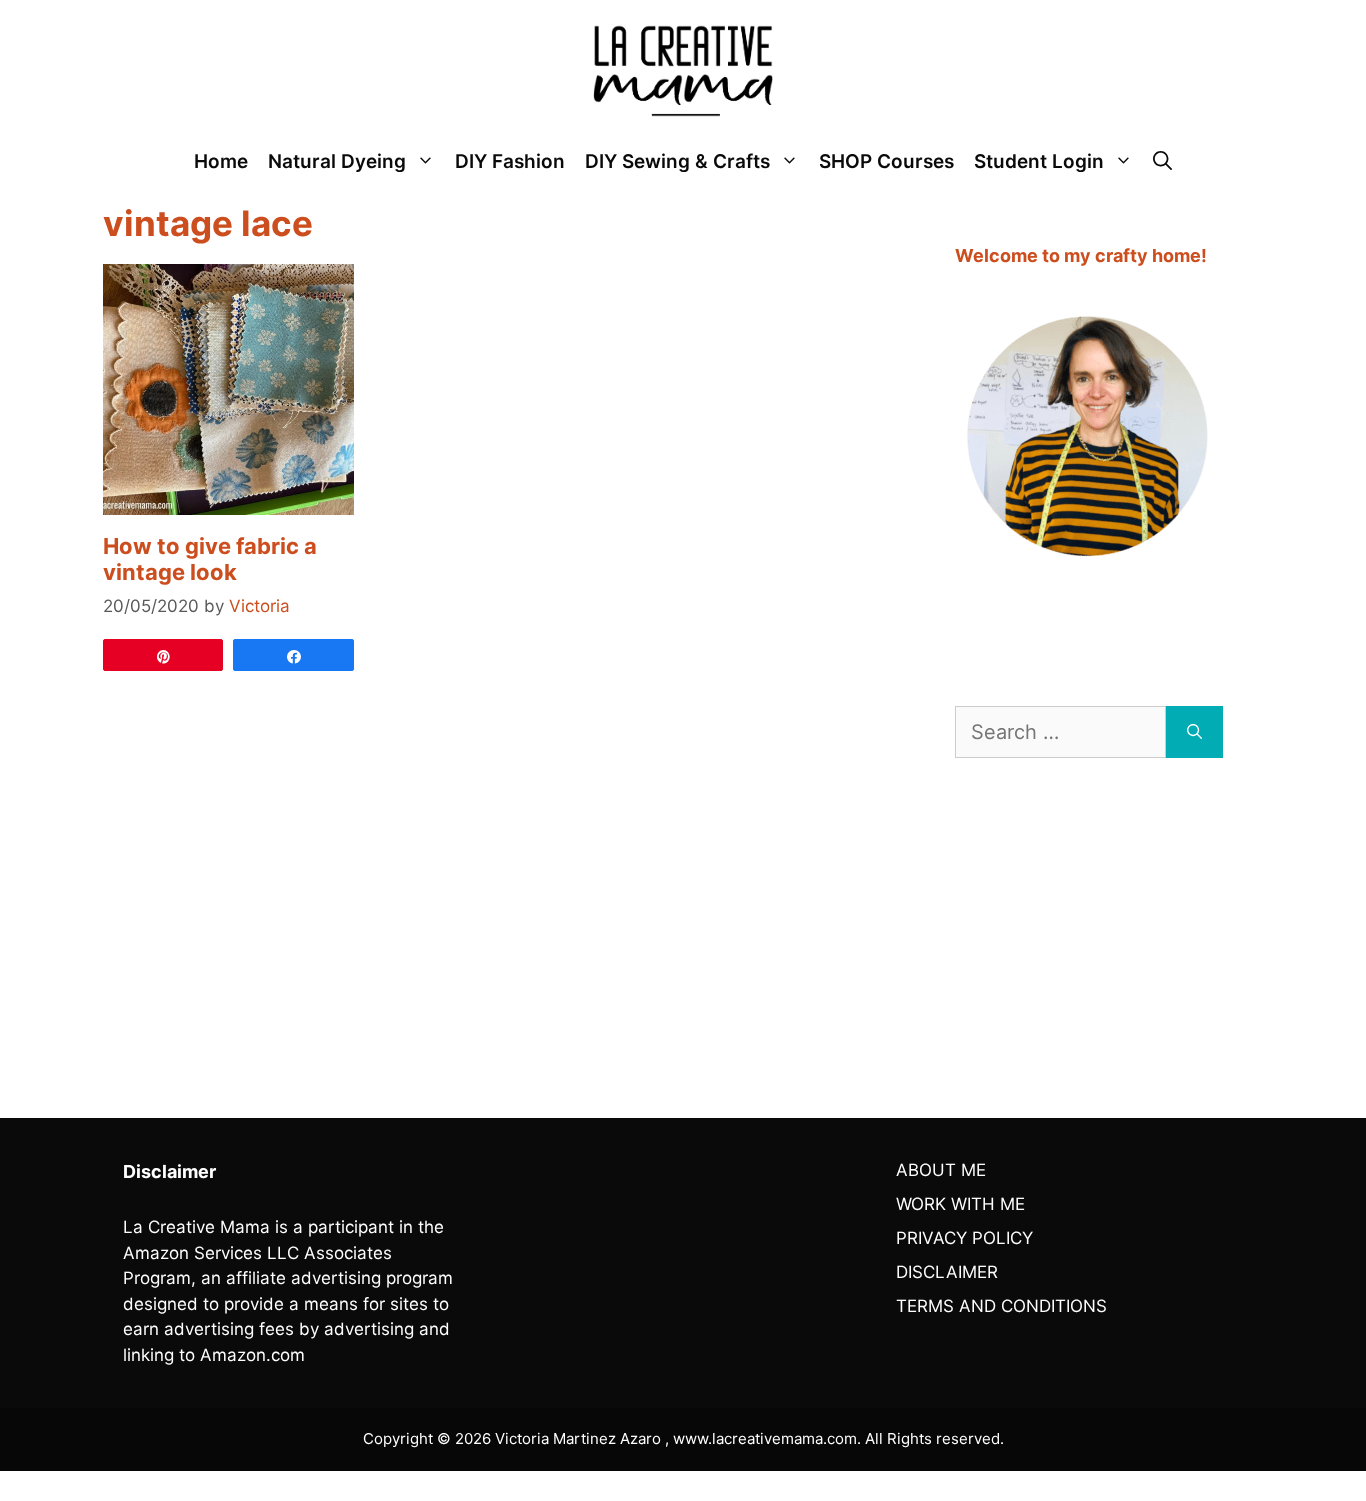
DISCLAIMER (947, 1272)
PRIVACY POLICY (964, 1238)
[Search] (1194, 732)
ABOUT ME (941, 1170)
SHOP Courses (886, 161)
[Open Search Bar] (1162, 162)
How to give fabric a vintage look (210, 559)
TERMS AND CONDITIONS (1001, 1306)
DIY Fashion (510, 161)
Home (221, 161)
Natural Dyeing (337, 161)
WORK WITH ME (960, 1204)
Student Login (1039, 161)
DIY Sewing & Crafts (677, 161)
